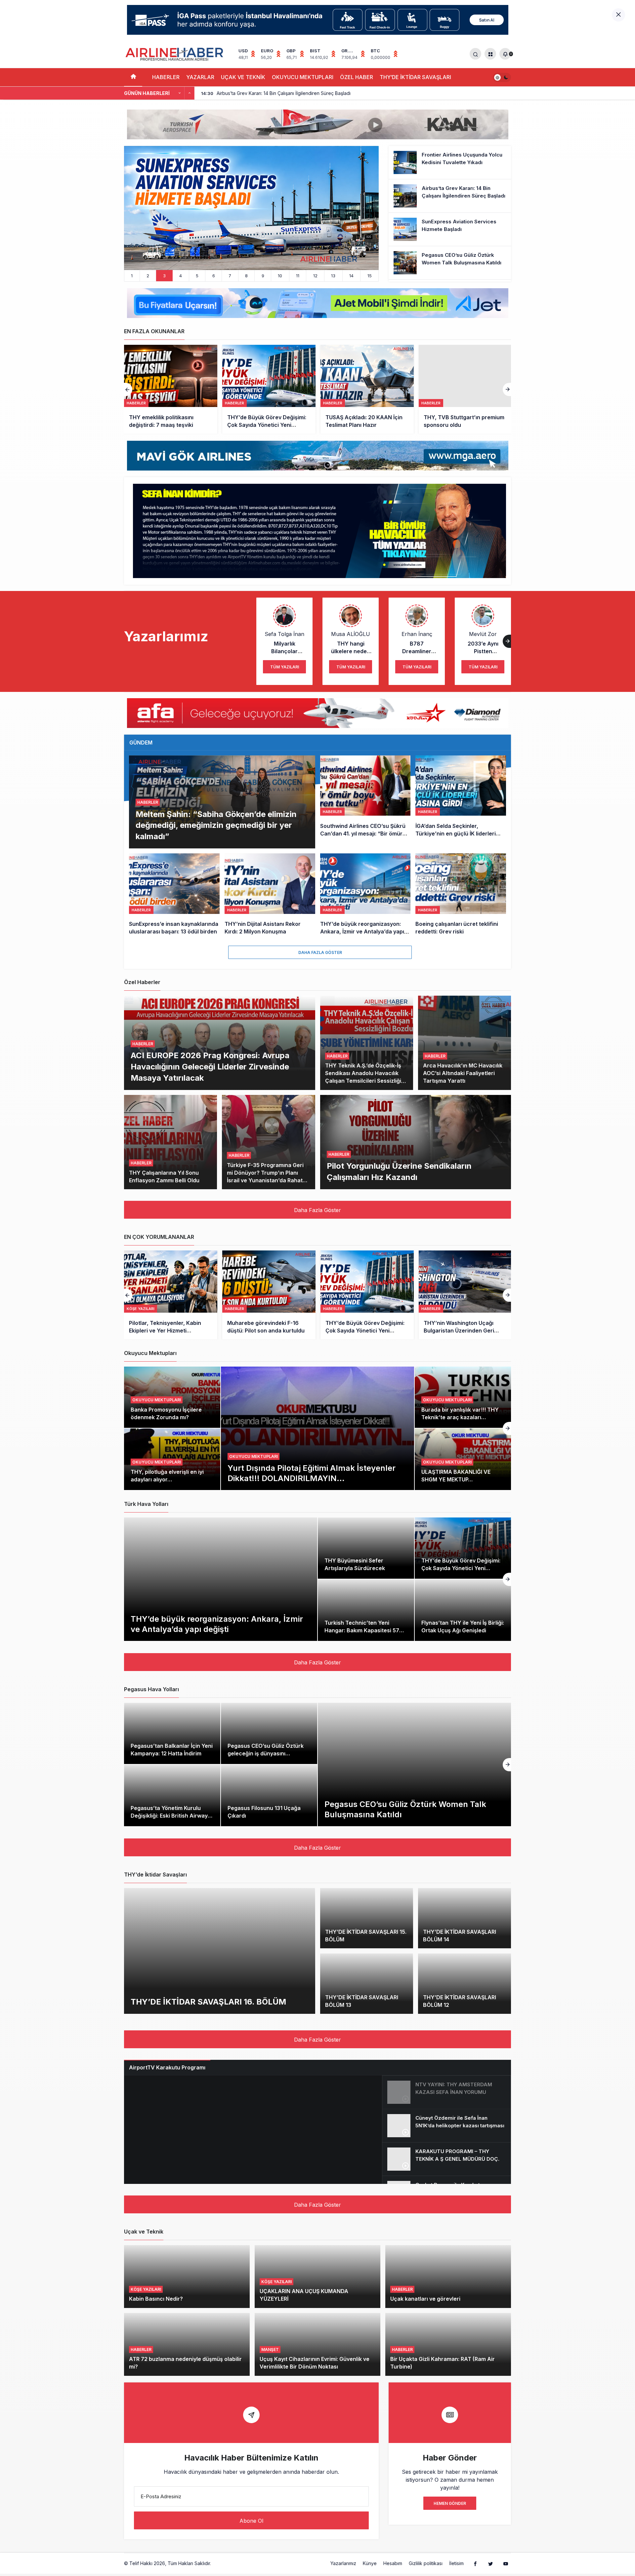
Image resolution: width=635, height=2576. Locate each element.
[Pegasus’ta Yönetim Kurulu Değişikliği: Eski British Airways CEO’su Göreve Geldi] (172, 1795)
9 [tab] (263, 276)
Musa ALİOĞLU (351, 634)
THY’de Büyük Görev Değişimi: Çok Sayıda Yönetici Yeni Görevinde (461, 1568)
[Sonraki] (190, 93)
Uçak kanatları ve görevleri (425, 2299)
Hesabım (393, 2563)
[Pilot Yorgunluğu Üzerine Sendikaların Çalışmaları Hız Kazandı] (416, 1142)
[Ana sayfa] (133, 77)
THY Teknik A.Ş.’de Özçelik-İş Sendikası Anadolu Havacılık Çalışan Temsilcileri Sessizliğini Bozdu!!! (365, 1077)
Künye (370, 2563)
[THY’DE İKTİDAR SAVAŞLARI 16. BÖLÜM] (220, 1951)
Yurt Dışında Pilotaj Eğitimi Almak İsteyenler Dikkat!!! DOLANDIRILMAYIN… (312, 1473)
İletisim (456, 2563)
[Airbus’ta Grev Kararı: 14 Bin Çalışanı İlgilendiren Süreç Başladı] (450, 196)
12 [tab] (315, 276)
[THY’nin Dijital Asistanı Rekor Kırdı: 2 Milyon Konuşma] (270, 895)
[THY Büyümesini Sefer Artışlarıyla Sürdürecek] (366, 1548)
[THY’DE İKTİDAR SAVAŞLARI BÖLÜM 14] (465, 1918)
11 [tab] (298, 276)
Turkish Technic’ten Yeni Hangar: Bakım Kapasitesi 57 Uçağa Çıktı (362, 1630)
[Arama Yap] (475, 54)
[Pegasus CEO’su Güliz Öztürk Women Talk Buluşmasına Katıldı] (251, 208)
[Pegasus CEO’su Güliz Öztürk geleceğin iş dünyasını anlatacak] (269, 1734)
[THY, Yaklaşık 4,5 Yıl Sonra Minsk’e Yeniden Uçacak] (465, 389)
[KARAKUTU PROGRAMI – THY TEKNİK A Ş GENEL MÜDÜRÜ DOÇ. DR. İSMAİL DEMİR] (446, 2159)
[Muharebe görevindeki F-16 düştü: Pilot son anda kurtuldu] (171, 1295)
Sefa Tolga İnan (284, 634)
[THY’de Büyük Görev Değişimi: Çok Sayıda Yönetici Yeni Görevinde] (171, 389)
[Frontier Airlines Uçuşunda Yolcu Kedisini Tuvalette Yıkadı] (450, 162)
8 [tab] (246, 276)
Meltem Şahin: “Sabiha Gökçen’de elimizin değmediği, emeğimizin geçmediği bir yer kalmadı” (216, 825)
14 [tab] (351, 276)
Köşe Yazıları (146, 2289)
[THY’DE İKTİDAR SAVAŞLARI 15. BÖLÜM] (367, 1918)
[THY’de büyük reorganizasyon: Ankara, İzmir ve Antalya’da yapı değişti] (365, 895)
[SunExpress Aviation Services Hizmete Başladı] (450, 229)
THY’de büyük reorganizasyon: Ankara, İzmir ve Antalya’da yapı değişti (217, 1624)
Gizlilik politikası (426, 2563)
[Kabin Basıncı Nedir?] (187, 2277)
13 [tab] (333, 276)
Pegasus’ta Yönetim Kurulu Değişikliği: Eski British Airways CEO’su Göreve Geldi (171, 1816)
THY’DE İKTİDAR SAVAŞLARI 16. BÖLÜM (208, 2001)
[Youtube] (506, 2563)
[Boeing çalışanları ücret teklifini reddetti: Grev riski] (461, 895)
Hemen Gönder (450, 2503)
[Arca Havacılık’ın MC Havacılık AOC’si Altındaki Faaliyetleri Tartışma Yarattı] (465, 1043)
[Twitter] (490, 2563)
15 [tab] (370, 276)
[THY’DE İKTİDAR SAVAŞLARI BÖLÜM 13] (367, 1984)
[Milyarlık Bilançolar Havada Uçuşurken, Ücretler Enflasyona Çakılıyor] (465, 1295)
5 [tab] (197, 276)
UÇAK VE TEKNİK (243, 77)
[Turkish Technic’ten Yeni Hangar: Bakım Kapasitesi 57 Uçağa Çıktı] (366, 1610)
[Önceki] (180, 93)
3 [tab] (164, 276)
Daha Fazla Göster (320, 952)
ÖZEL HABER (357, 77)
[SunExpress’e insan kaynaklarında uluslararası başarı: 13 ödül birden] (174, 895)
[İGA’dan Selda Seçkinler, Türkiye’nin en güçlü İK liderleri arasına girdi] (461, 802)
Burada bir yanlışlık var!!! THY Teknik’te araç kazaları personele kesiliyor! (460, 1417)
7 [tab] (230, 276)
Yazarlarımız (343, 2563)
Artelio (219, 2563)
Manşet (270, 2350)
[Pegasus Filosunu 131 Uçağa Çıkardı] (269, 1795)
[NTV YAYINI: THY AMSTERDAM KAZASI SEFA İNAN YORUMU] (446, 2092)
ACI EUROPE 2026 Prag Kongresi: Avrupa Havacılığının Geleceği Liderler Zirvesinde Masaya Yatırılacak (210, 1066)
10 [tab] (280, 276)
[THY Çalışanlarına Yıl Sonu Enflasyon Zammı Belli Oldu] (170, 1142)
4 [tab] (181, 276)
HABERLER (166, 77)
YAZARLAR (200, 77)
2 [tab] (148, 276)
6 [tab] (214, 276)
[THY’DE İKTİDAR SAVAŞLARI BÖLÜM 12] (465, 1984)
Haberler (148, 802)
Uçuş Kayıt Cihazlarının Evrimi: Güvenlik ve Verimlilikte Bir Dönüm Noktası (315, 2363)
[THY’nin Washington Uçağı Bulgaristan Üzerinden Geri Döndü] (367, 1295)
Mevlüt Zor (483, 634)
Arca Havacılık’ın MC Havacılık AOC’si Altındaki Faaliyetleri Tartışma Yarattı (463, 1073)
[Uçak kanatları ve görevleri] (448, 2277)
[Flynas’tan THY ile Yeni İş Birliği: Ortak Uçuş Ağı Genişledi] (463, 1610)
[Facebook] (475, 2563)
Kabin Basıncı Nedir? (156, 2299)
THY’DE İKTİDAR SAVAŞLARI (415, 77)
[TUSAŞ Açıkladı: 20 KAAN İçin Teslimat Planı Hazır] (269, 389)
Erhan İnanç (417, 634)
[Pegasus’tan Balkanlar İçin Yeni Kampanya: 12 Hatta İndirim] (172, 1734)
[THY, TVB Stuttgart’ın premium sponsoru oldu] (367, 389)
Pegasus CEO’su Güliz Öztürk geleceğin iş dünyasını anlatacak (266, 1753)
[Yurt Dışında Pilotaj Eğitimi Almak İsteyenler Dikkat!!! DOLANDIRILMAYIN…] (317, 1428)
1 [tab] (132, 276)
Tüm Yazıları (285, 667)
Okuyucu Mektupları (254, 1456)
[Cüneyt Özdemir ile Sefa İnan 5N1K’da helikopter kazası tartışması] (446, 2126)
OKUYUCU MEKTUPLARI (303, 77)
